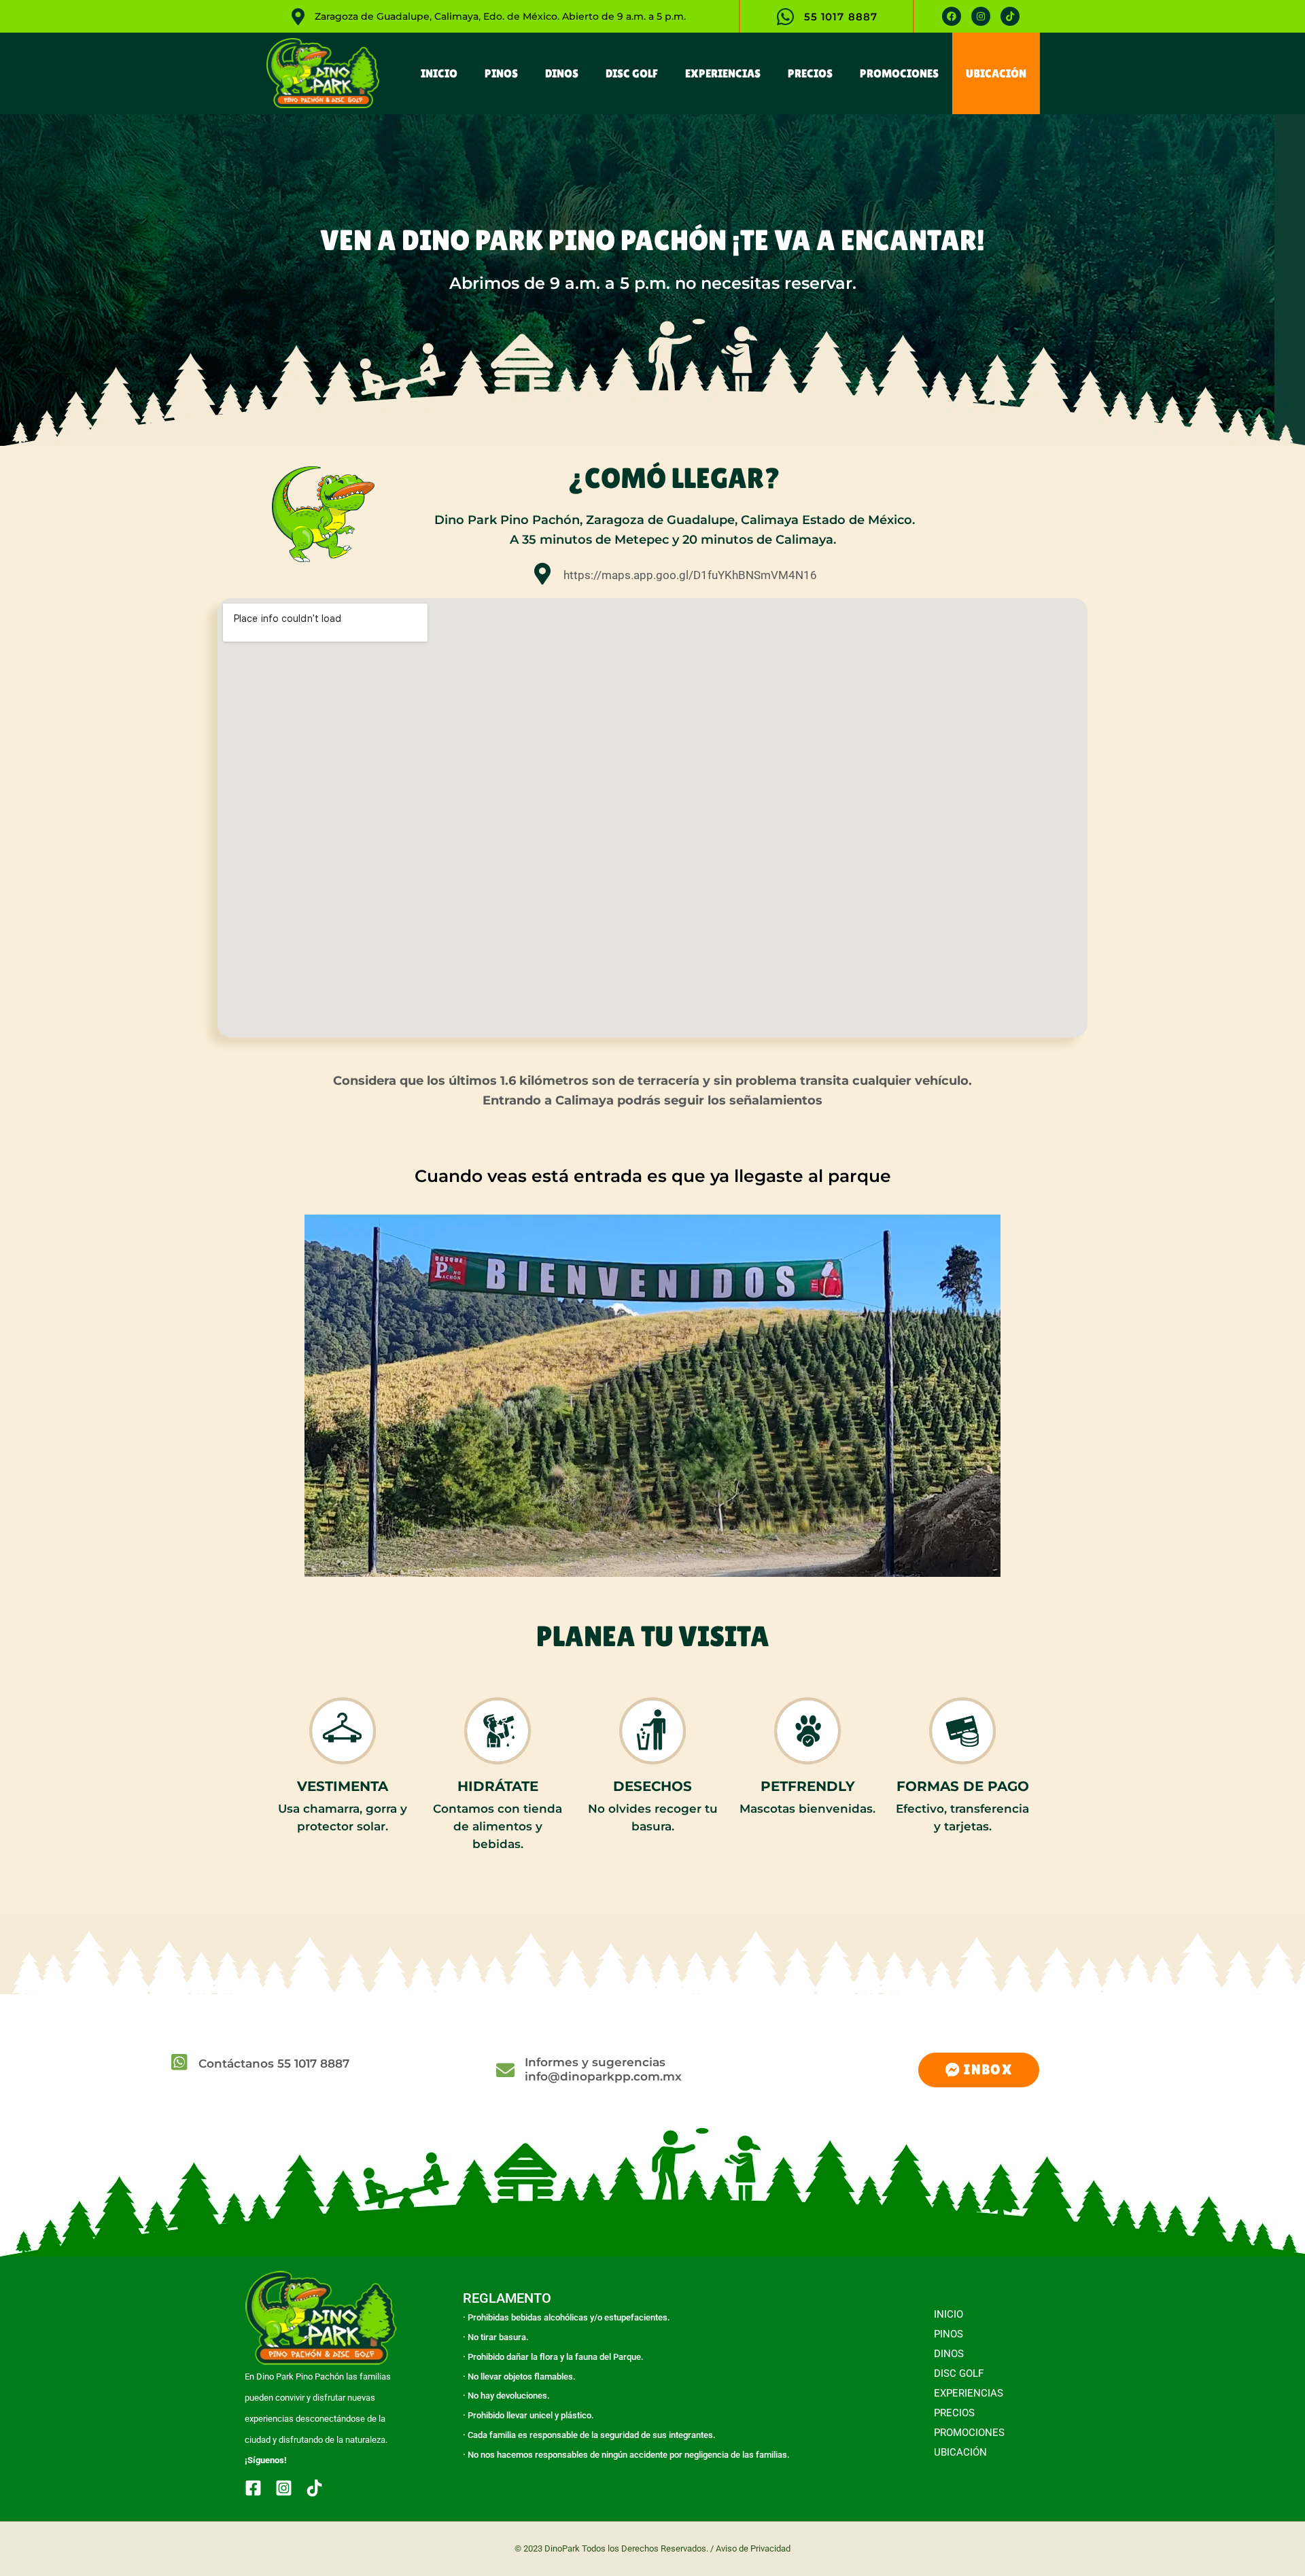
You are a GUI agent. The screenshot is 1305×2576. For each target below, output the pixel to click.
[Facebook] (253, 2488)
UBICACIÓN (996, 73)
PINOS (501, 73)
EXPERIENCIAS (723, 73)
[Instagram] (284, 2488)
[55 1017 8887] (785, 17)
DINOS (562, 73)
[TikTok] (314, 2488)
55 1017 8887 (841, 16)
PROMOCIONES (899, 73)
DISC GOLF (632, 73)
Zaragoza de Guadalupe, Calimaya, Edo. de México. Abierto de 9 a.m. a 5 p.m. (500, 16)
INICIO (439, 73)
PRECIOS (810, 73)
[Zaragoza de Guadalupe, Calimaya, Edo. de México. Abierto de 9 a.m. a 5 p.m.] (298, 17)
